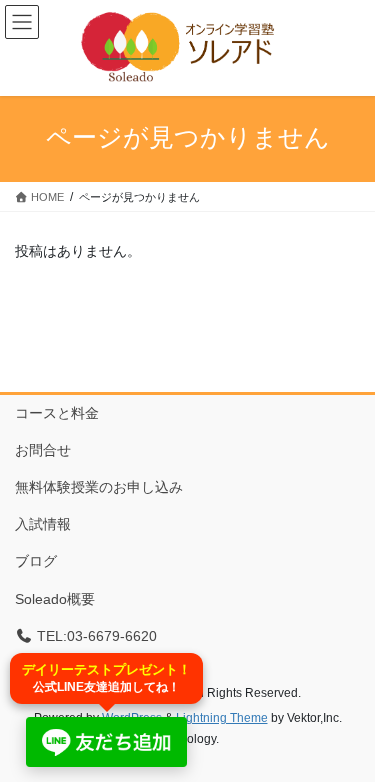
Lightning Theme (222, 718)
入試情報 (43, 524)
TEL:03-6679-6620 (95, 636)
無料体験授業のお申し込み (99, 487)
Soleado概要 (55, 599)
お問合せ (43, 450)
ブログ (36, 561)
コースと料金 (57, 413)
